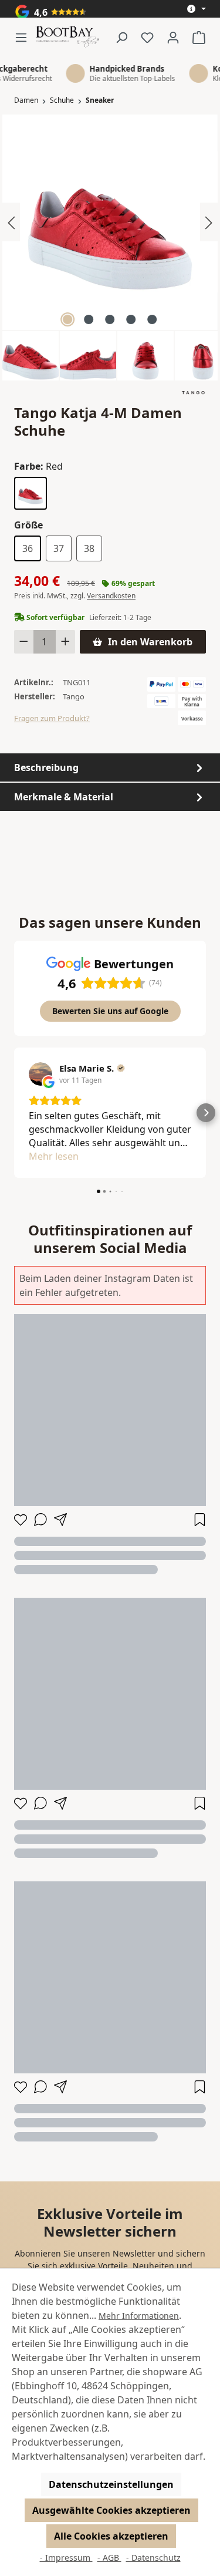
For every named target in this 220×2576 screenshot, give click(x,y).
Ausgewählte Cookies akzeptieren (111, 2510)
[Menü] (25, 37)
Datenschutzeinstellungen (111, 2484)
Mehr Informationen (139, 2316)
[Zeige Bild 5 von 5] (152, 319)
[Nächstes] (209, 222)
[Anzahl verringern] (24, 642)
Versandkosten (111, 596)
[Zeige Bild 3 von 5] (110, 319)
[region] (110, 248)
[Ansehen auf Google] (40, 1074)
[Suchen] (121, 37)
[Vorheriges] (11, 222)
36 (28, 548)
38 (89, 548)
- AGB (109, 2558)
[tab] (110, 767)
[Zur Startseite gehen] (67, 37)
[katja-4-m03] (110, 222)
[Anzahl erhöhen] (65, 642)
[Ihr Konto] (173, 37)
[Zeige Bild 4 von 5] (131, 319)
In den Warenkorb (150, 642)
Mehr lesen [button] (54, 1156)
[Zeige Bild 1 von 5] (67, 319)
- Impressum (66, 2558)
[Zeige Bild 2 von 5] (89, 319)
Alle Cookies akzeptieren (111, 2536)
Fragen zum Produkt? (52, 718)
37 (59, 548)
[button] (14, 1113)
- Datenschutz (153, 2558)
